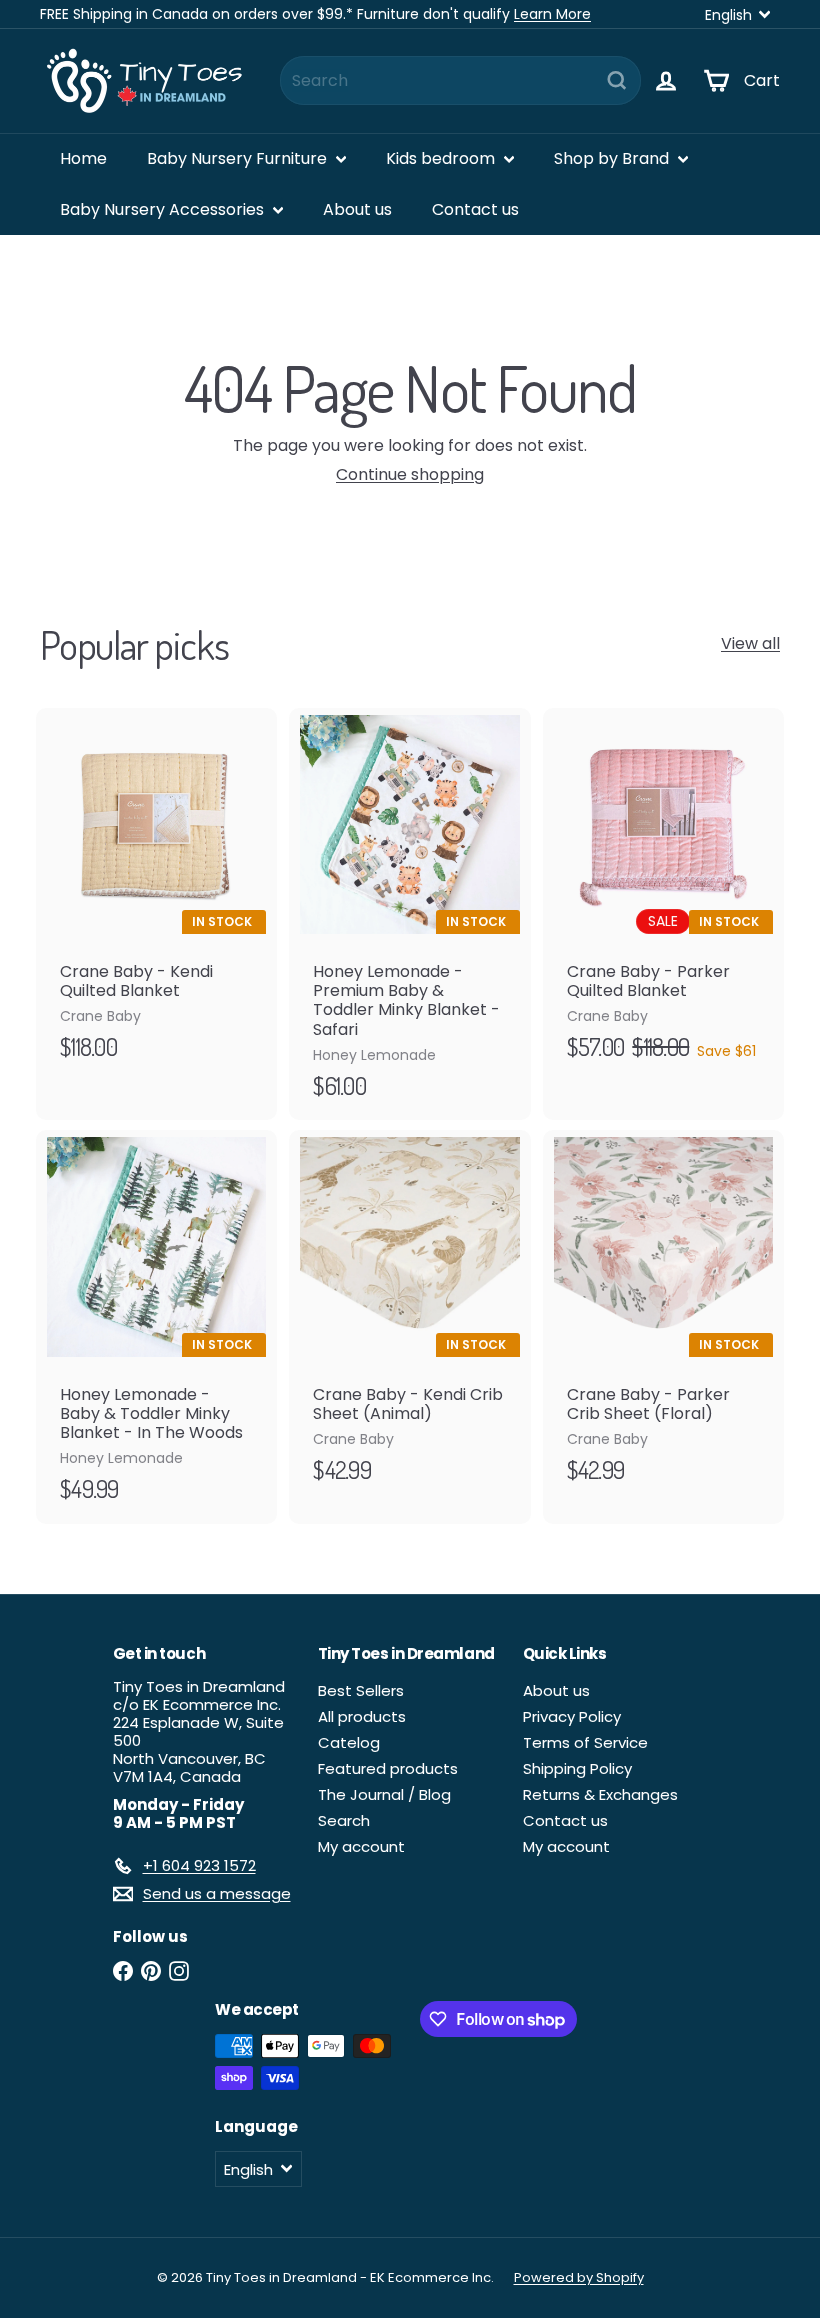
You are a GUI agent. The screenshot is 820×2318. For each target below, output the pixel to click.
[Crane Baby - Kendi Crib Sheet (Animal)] (409, 1317)
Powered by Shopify (579, 2277)
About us (357, 209)
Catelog (349, 1742)
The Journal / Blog (384, 1794)
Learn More (552, 14)
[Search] (617, 80)
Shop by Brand (613, 158)
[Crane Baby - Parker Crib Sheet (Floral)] (663, 1317)
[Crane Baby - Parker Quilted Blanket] (663, 895)
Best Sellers (361, 1690)
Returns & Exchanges (600, 1794)
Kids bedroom (442, 158)
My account (361, 1846)
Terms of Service (585, 1742)
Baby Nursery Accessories (164, 209)
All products (362, 1716)
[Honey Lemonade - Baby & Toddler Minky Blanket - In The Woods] (156, 1327)
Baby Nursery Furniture (239, 158)
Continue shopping (410, 474)
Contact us (475, 209)
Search (344, 1820)
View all (750, 643)
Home (83, 158)
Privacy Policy (572, 1716)
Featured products (388, 1768)
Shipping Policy (577, 1768)
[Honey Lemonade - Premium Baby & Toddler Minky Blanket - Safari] (409, 914)
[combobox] (460, 80)
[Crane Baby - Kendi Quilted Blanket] (156, 895)
